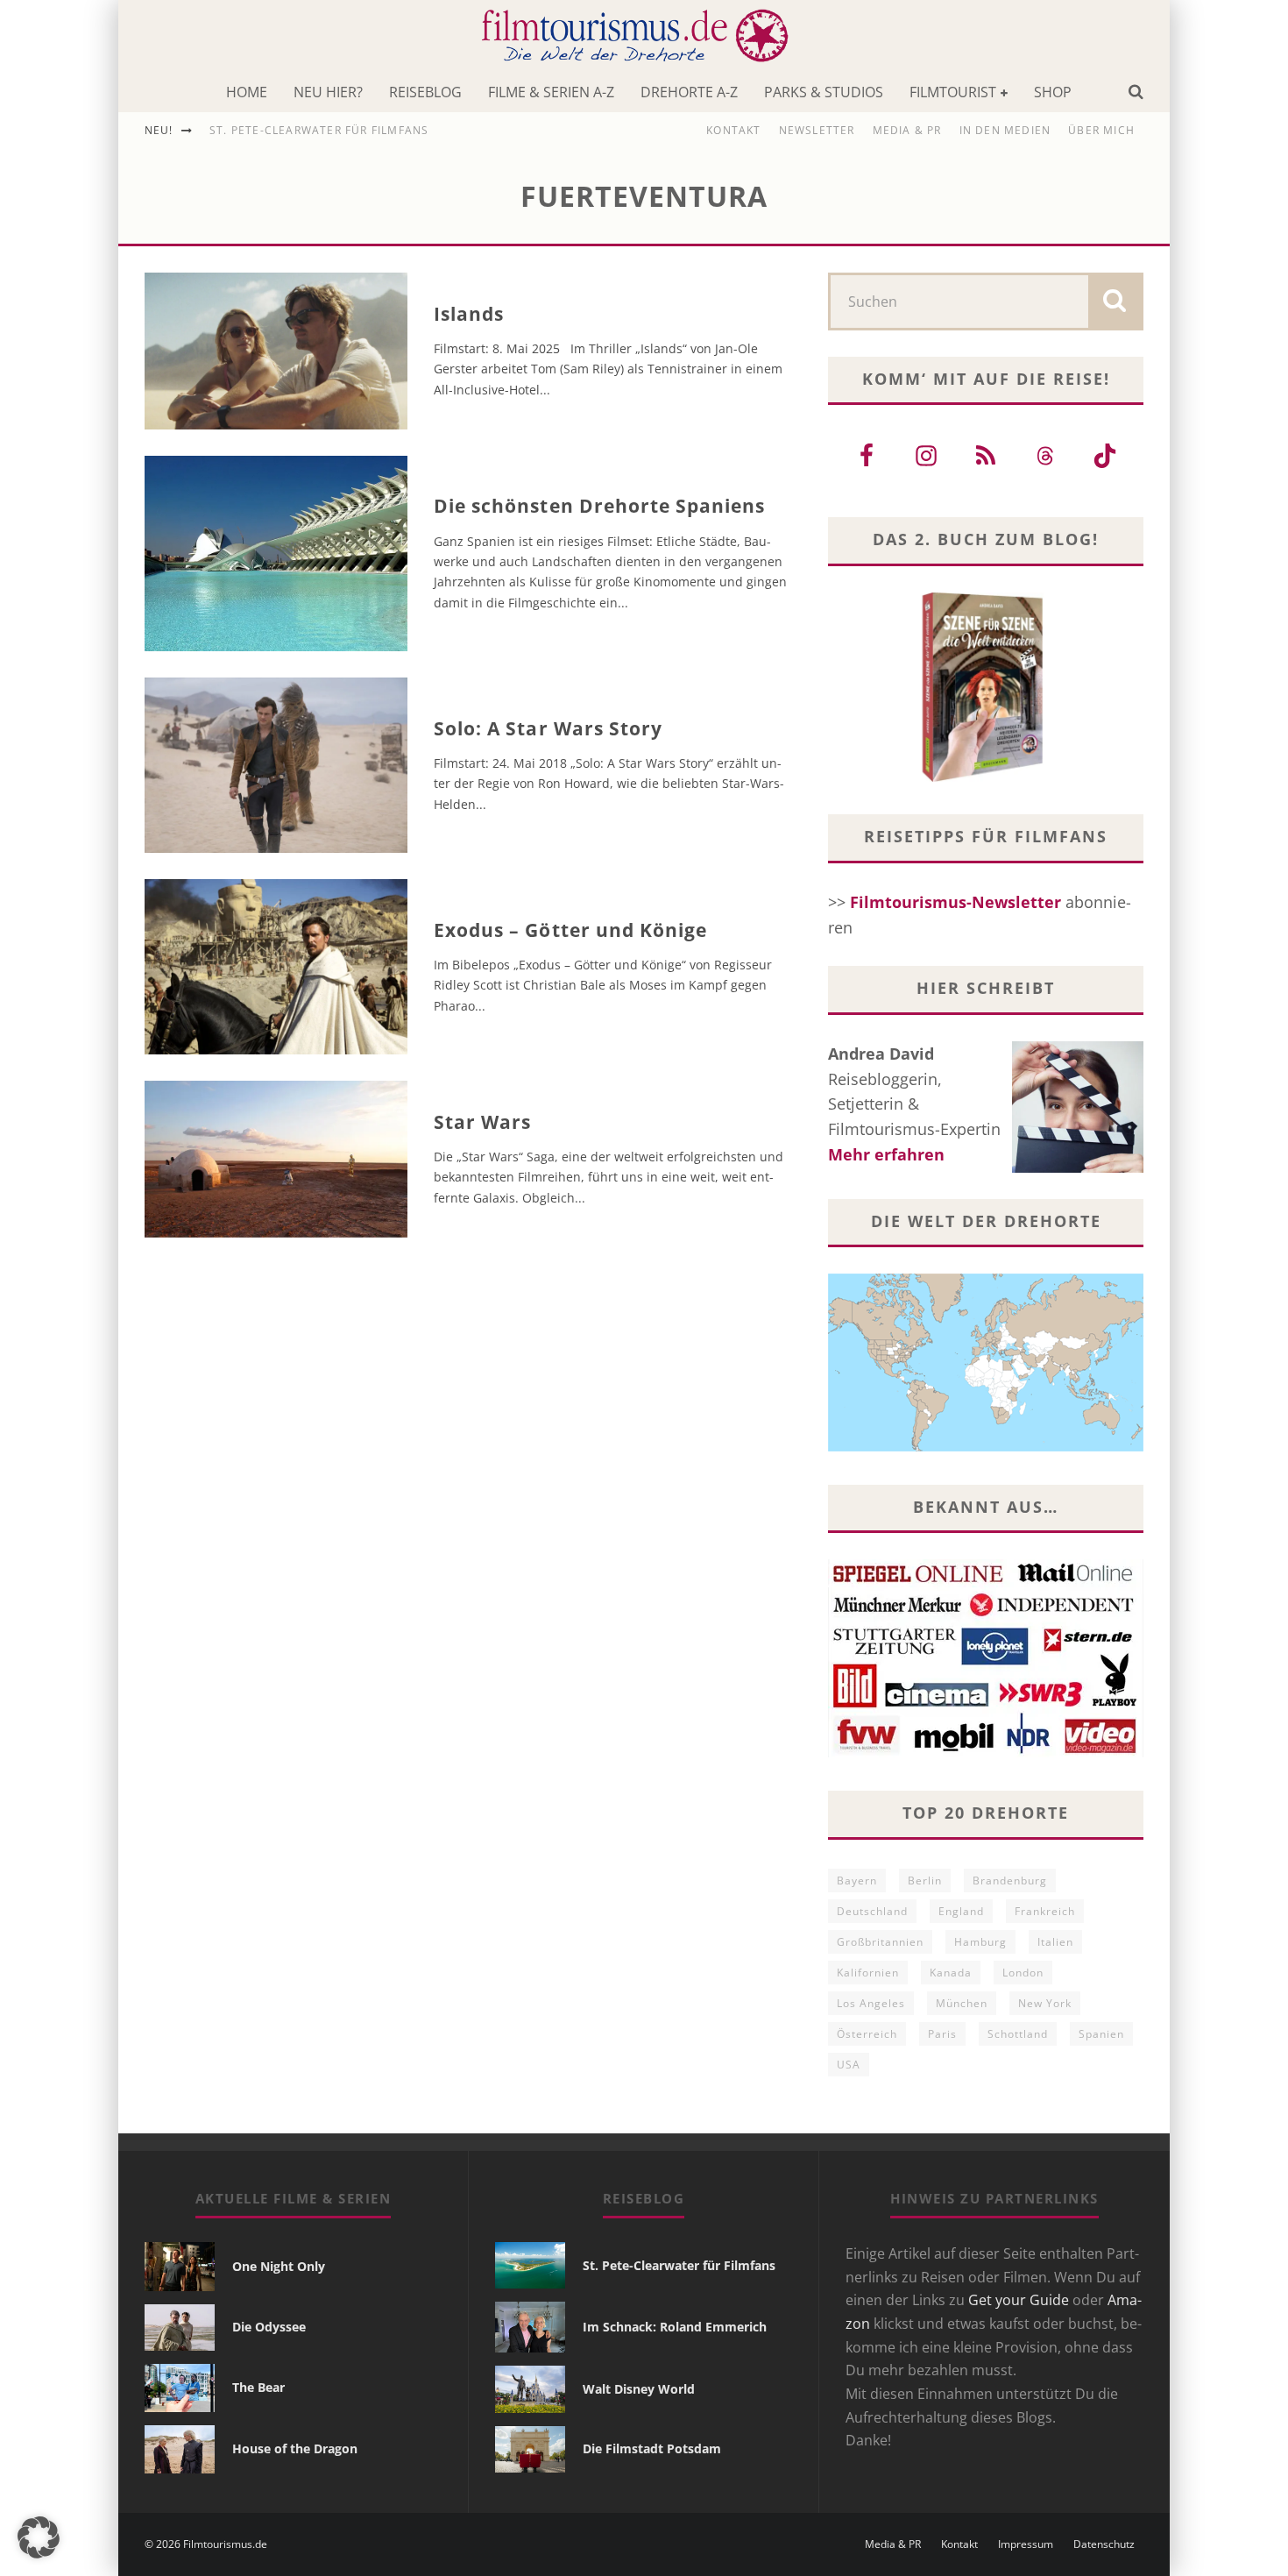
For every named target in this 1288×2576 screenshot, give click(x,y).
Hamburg (980, 1942)
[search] (1115, 302)
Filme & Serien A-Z (551, 92)
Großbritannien (880, 1942)
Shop (1053, 92)
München (962, 2003)
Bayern (857, 1881)
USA (849, 2065)
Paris (942, 2034)
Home (247, 92)
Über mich (1101, 130)
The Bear (258, 2387)
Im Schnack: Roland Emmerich (675, 2327)
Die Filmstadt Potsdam (652, 2448)
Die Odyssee (269, 2327)
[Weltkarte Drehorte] (986, 1445)
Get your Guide (1019, 2300)
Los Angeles (871, 2003)
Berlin (925, 1881)
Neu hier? (328, 92)
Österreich (867, 2034)
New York (1045, 2003)
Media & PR (907, 130)
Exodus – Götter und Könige (570, 930)
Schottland (1018, 2034)
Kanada (951, 1973)
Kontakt (733, 130)
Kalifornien (868, 1973)
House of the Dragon (295, 2448)
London (1023, 1973)
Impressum (1026, 2544)
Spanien (1101, 2034)
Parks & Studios (824, 92)
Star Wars (482, 1122)
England (961, 1911)
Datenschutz (1104, 2544)
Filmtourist (953, 92)
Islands (469, 314)
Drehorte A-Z (689, 92)
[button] (39, 2537)
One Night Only (279, 2266)
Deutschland (872, 1911)
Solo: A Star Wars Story (548, 728)
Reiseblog (425, 92)
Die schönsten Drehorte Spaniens (600, 506)
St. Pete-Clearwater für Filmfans (319, 130)
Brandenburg (1010, 1881)
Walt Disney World (639, 2389)
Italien (1055, 1942)
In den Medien (1005, 130)
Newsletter (817, 130)
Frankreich (1045, 1911)
